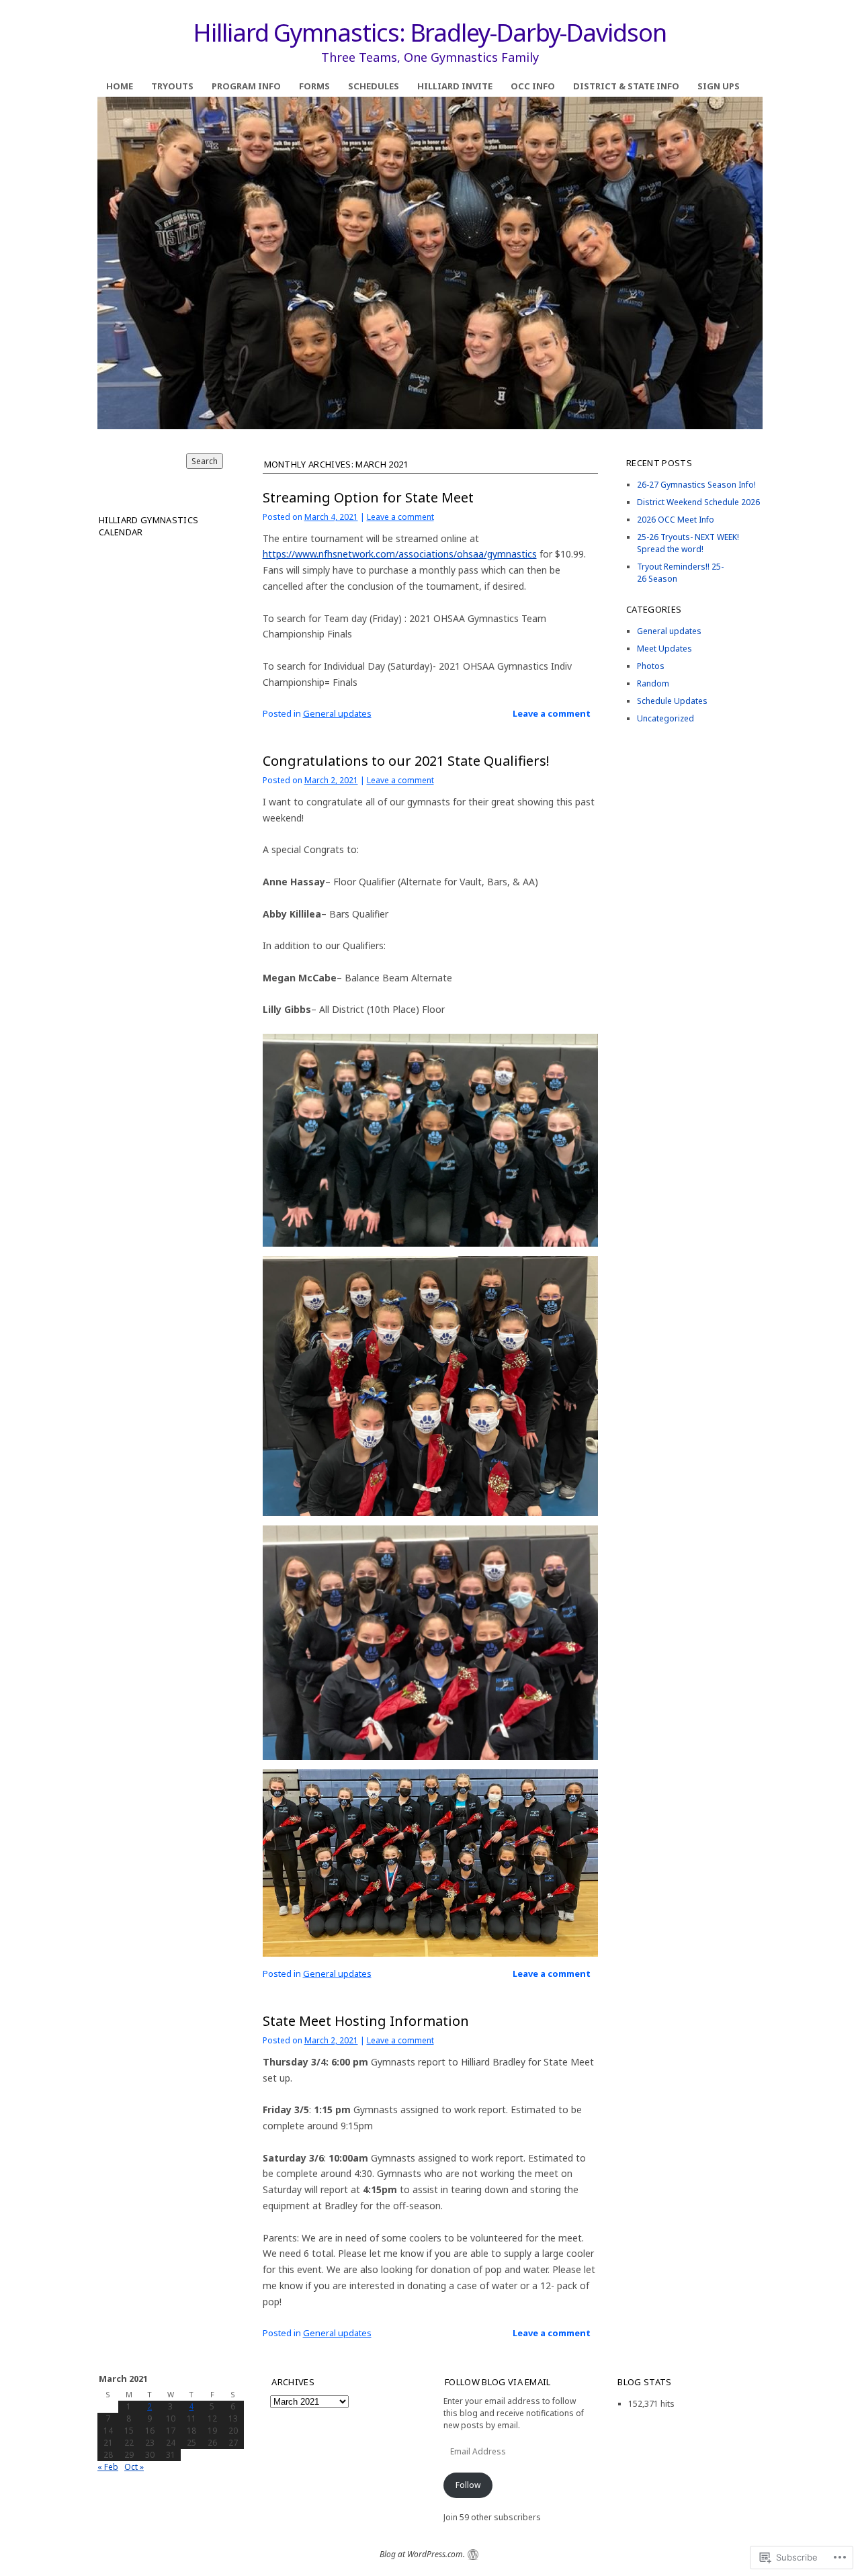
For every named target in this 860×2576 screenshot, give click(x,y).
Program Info (246, 86)
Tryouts (172, 86)
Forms (314, 86)
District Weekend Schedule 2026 (698, 502)
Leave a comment (400, 517)
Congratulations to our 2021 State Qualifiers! (406, 761)
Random (653, 683)
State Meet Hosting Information (366, 2021)
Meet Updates (664, 649)
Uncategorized (665, 718)
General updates (337, 713)
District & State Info (626, 86)
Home (120, 86)
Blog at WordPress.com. (422, 2554)
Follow (468, 2485)
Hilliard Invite (455, 86)
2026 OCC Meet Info (676, 520)
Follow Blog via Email (498, 2382)
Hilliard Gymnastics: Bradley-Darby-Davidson (430, 33)
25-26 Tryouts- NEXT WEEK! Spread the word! (688, 543)
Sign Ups (719, 86)
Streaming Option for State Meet (368, 497)
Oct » (134, 2467)
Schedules (374, 86)
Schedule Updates (672, 701)
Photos (651, 666)
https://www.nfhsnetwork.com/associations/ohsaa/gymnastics (400, 554)
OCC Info (533, 86)
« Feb (108, 2467)
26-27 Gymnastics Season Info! (696, 485)
